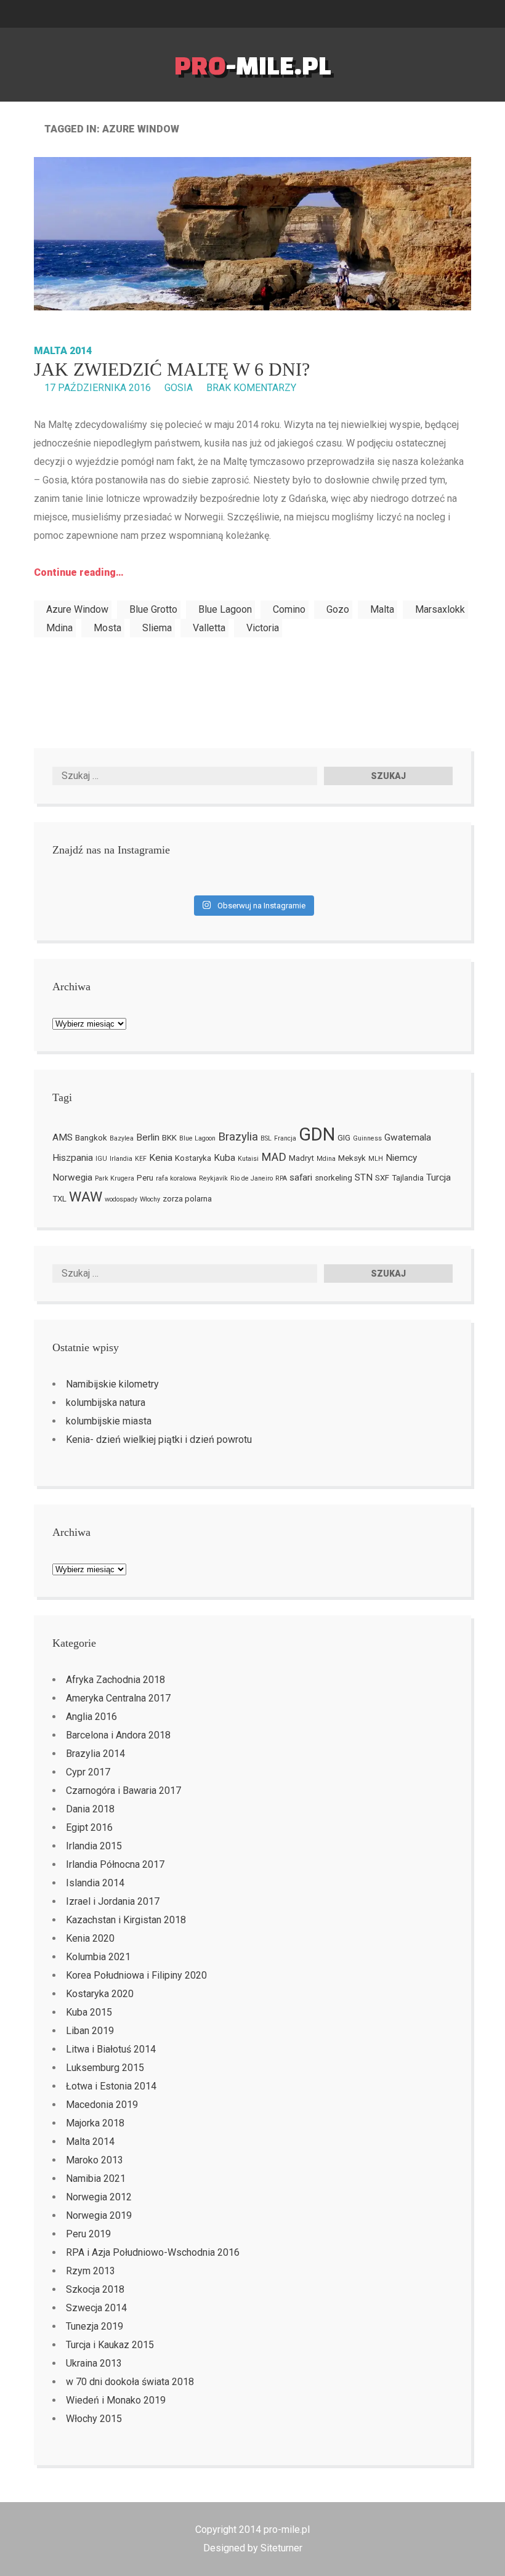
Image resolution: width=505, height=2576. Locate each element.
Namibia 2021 (96, 2178)
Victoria (263, 628)
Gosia (179, 388)
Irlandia (121, 1159)
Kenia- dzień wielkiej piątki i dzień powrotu (159, 1439)
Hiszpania (73, 1158)
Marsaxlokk (440, 609)
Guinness (367, 1138)
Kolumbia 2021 (98, 1957)
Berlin (148, 1137)
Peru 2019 (88, 2234)
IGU (101, 1159)
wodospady (121, 1199)
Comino (289, 609)
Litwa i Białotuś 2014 (111, 2049)
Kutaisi (248, 1159)
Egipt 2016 (89, 1827)
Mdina (59, 628)
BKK (169, 1138)
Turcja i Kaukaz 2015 (110, 2345)
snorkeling (333, 1178)
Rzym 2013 (91, 2271)
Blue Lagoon (225, 609)
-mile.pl (253, 65)
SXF (382, 1178)
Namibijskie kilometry (112, 1384)
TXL (59, 1199)
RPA (281, 1178)
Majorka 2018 (95, 2123)
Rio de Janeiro (252, 1178)
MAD (274, 1157)
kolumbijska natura (106, 1403)
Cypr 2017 (88, 1772)
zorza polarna (187, 1199)
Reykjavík (213, 1178)
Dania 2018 (90, 1809)
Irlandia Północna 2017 (115, 1864)
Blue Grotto (153, 609)
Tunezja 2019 (95, 2326)
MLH (376, 1159)
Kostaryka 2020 (100, 1994)
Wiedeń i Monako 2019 (116, 2400)
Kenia (161, 1158)
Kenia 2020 (90, 1938)
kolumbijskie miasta (109, 1421)
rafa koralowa (176, 1178)
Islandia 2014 (95, 1883)
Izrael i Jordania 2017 (113, 1901)
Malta (382, 609)
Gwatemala (408, 1137)
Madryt (301, 1158)
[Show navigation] (500, 14)
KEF (141, 1159)
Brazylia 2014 (95, 1754)
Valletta (209, 628)
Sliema (157, 628)
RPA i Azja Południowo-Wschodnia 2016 (153, 2252)
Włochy (150, 1199)
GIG (344, 1138)
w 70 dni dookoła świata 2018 (130, 2382)
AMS (63, 1137)
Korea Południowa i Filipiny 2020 (136, 1975)
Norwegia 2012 (99, 2197)
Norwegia (72, 1177)
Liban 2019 (90, 2031)
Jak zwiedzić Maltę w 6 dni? (172, 369)
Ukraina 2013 (94, 2363)
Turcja (438, 1177)
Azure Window (77, 609)
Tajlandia (408, 1178)
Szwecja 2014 (96, 2308)
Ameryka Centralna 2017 (118, 1698)
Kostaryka (193, 1158)
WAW (86, 1197)
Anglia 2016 (91, 1717)
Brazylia (238, 1137)
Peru (145, 1178)
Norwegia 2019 (99, 2215)
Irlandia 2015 (94, 1846)
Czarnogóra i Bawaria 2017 (123, 1791)
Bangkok (91, 1138)
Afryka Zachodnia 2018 (115, 1680)
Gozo (338, 609)
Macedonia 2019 (102, 2105)
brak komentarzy (251, 388)
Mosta (107, 628)
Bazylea (122, 1138)
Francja (285, 1138)
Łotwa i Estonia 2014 (111, 2086)
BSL (266, 1138)
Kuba (224, 1158)
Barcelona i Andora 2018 (118, 1735)
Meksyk (352, 1158)
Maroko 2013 (95, 2160)
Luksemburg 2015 (105, 2068)
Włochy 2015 (94, 2419)
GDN (317, 1134)
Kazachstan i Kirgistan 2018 (126, 1920)
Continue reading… (79, 572)
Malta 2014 (63, 351)
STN (364, 1177)
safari (301, 1177)
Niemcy (401, 1158)
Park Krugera (115, 1178)
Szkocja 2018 (95, 2289)
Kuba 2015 (89, 2012)
